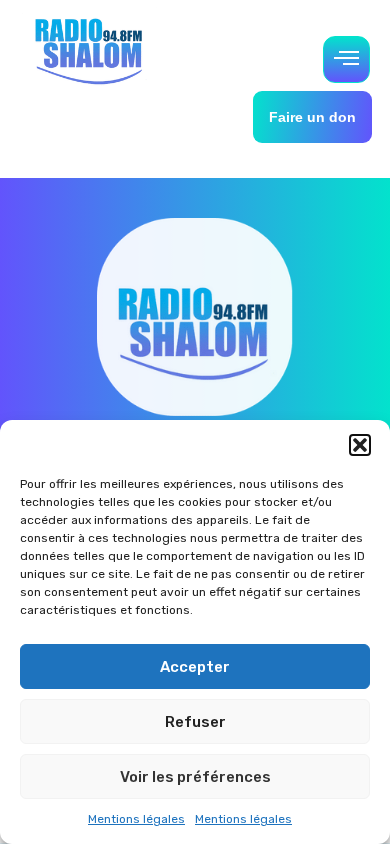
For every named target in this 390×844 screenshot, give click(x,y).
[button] (360, 445)
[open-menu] (346, 59)
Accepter (195, 667)
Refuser (195, 722)
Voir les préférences (195, 777)
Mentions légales (136, 819)
